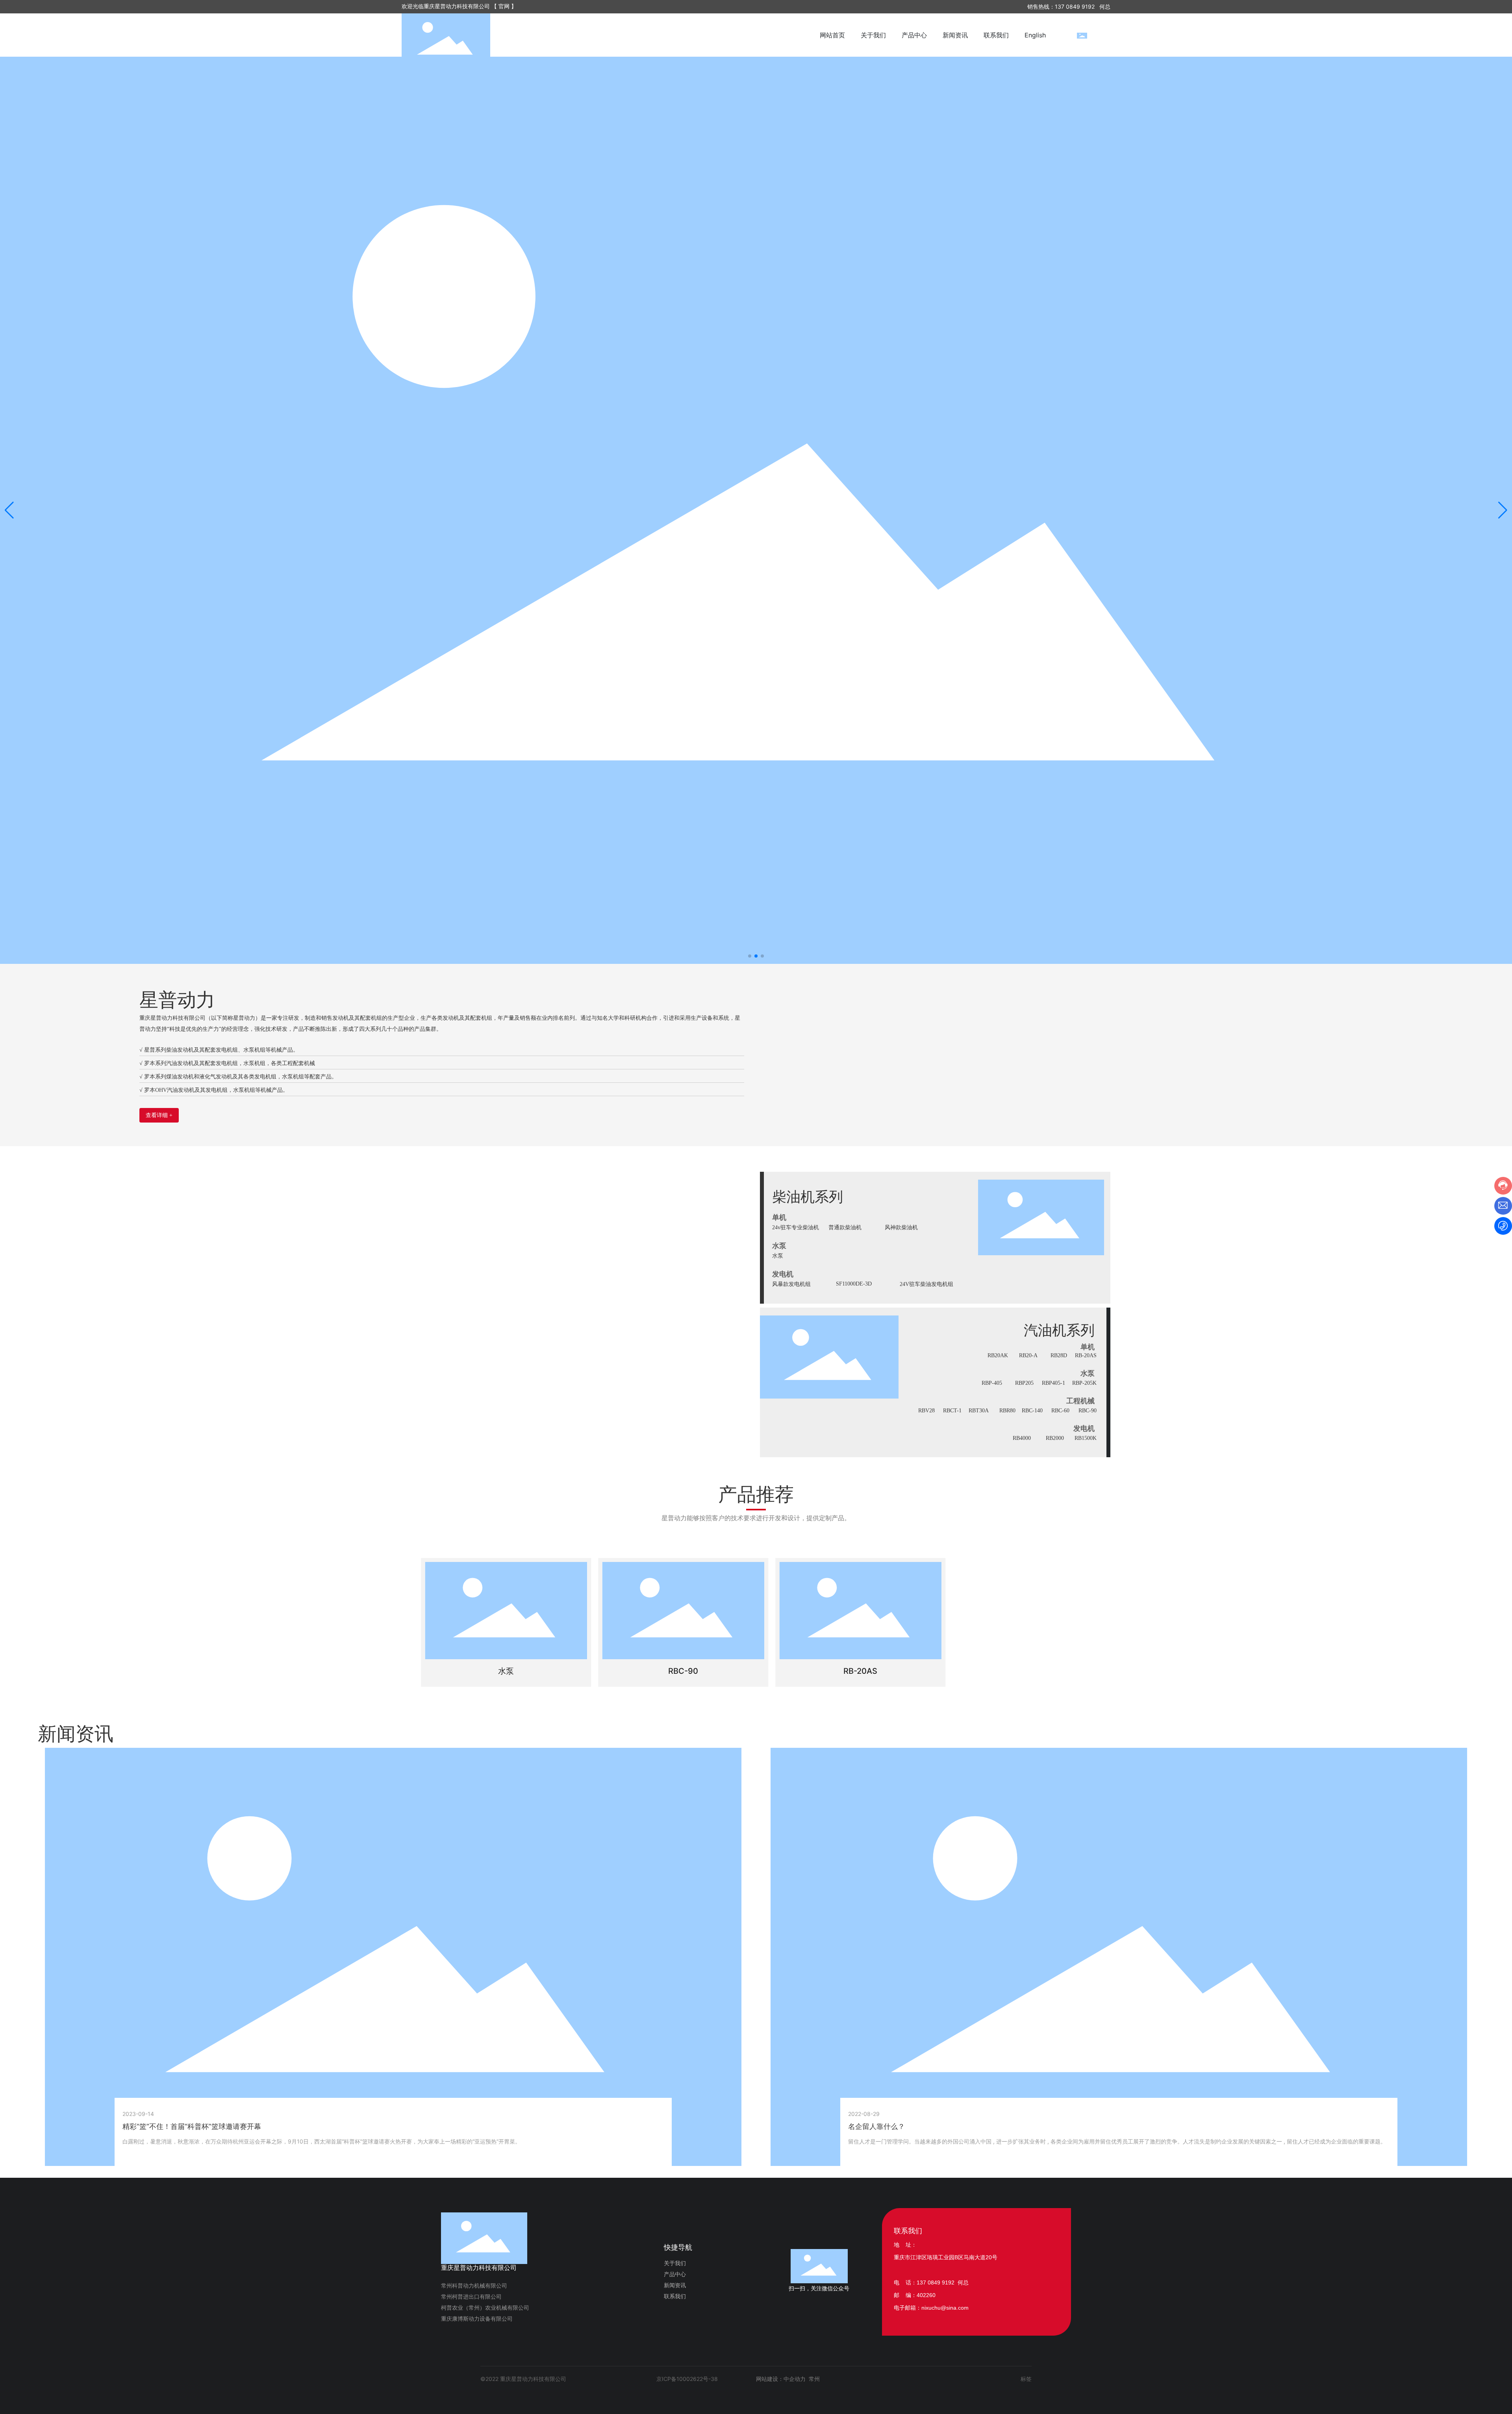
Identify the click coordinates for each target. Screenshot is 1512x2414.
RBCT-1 (952, 1411)
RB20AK (998, 1355)
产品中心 (675, 2274)
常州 (814, 2379)
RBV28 (926, 1411)
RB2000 (1055, 1438)
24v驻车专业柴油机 (796, 1227)
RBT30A (979, 1411)
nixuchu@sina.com (945, 2308)
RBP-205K (1084, 1383)
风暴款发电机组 (791, 1284)
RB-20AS (1086, 1355)
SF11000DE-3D (854, 1284)
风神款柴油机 (901, 1227)
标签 (1026, 2379)
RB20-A (1028, 1355)
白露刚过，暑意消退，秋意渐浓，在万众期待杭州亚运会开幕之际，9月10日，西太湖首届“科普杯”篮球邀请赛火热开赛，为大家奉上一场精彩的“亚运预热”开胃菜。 (321, 2141)
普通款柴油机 (845, 1227)
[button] (750, 956)
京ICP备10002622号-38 (687, 2379)
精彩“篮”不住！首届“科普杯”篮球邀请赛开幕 (192, 2126)
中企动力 (795, 2379)
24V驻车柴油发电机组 (926, 1284)
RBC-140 (1032, 1411)
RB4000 (1022, 1438)
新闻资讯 (675, 2285)
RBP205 (1024, 1383)
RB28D (1059, 1355)
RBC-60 (1060, 1411)
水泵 (778, 1256)
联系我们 (675, 2296)
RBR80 (1007, 1411)
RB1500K (1086, 1438)
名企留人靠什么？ (876, 2126)
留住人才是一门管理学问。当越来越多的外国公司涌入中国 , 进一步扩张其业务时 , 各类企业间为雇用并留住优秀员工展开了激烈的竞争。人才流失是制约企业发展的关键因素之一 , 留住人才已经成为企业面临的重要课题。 (1117, 2141)
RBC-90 (1088, 1411)
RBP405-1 (1053, 1383)
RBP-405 (992, 1383)
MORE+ (132, 2157)
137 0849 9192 (1075, 6)
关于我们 (675, 2263)
